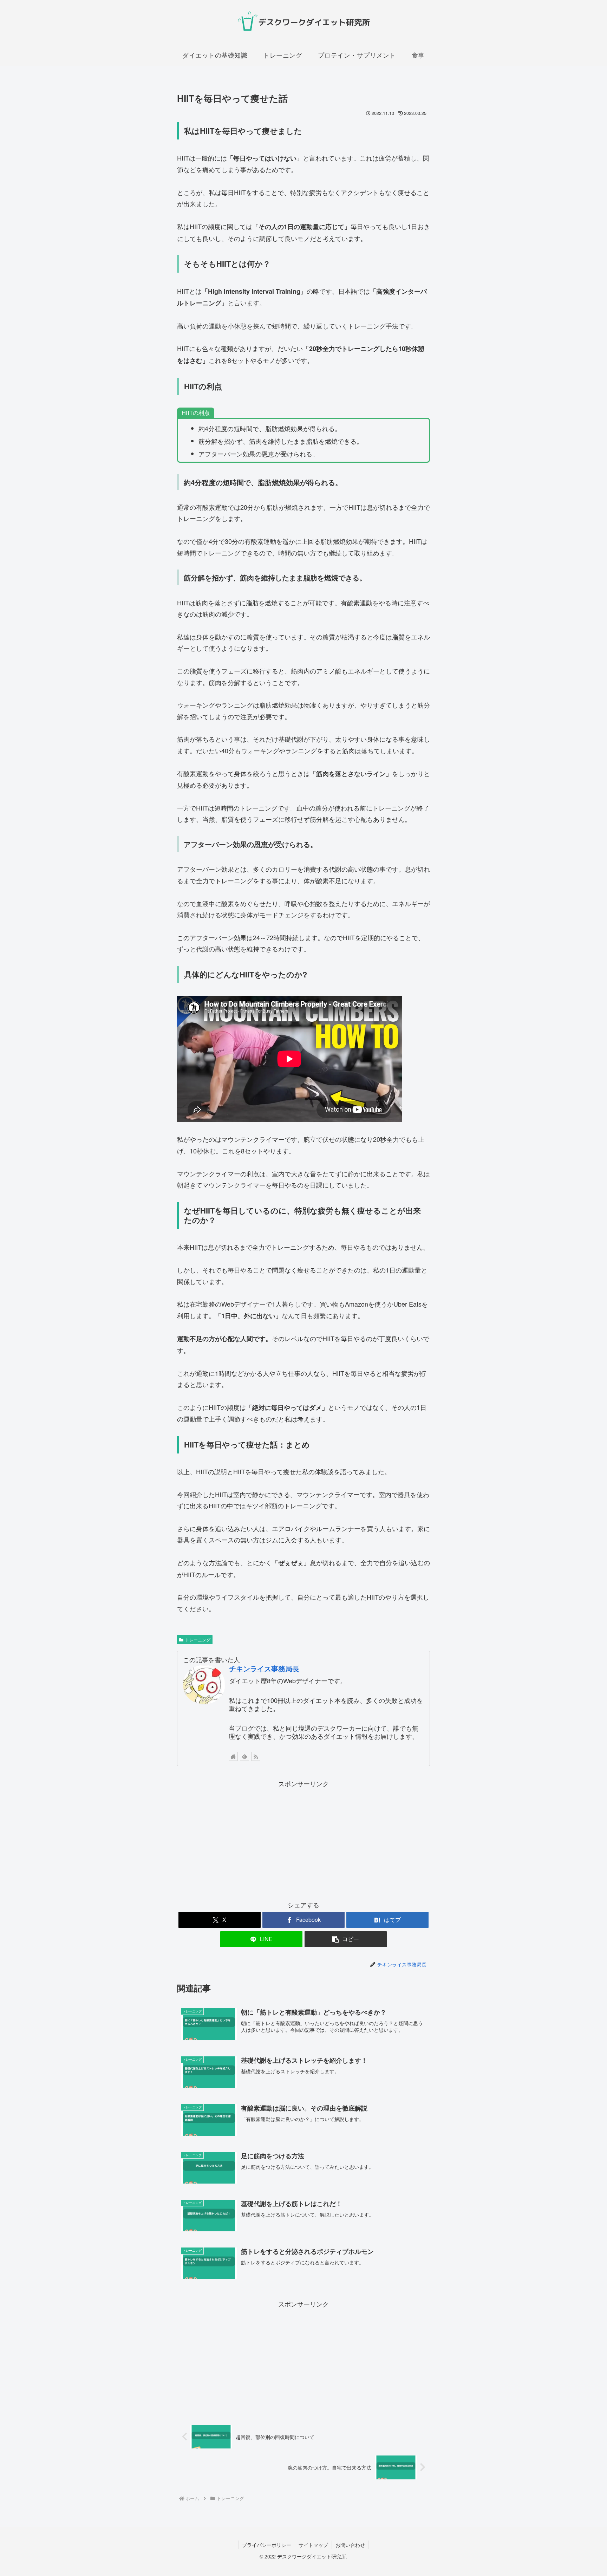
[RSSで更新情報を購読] (256, 1756)
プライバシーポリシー (267, 2545)
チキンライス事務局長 (264, 1668)
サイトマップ (313, 2545)
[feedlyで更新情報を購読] (244, 1756)
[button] (346, 1939)
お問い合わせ (350, 2545)
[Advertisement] (303, 1838)
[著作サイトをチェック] (233, 1756)
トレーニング (198, 1640)
